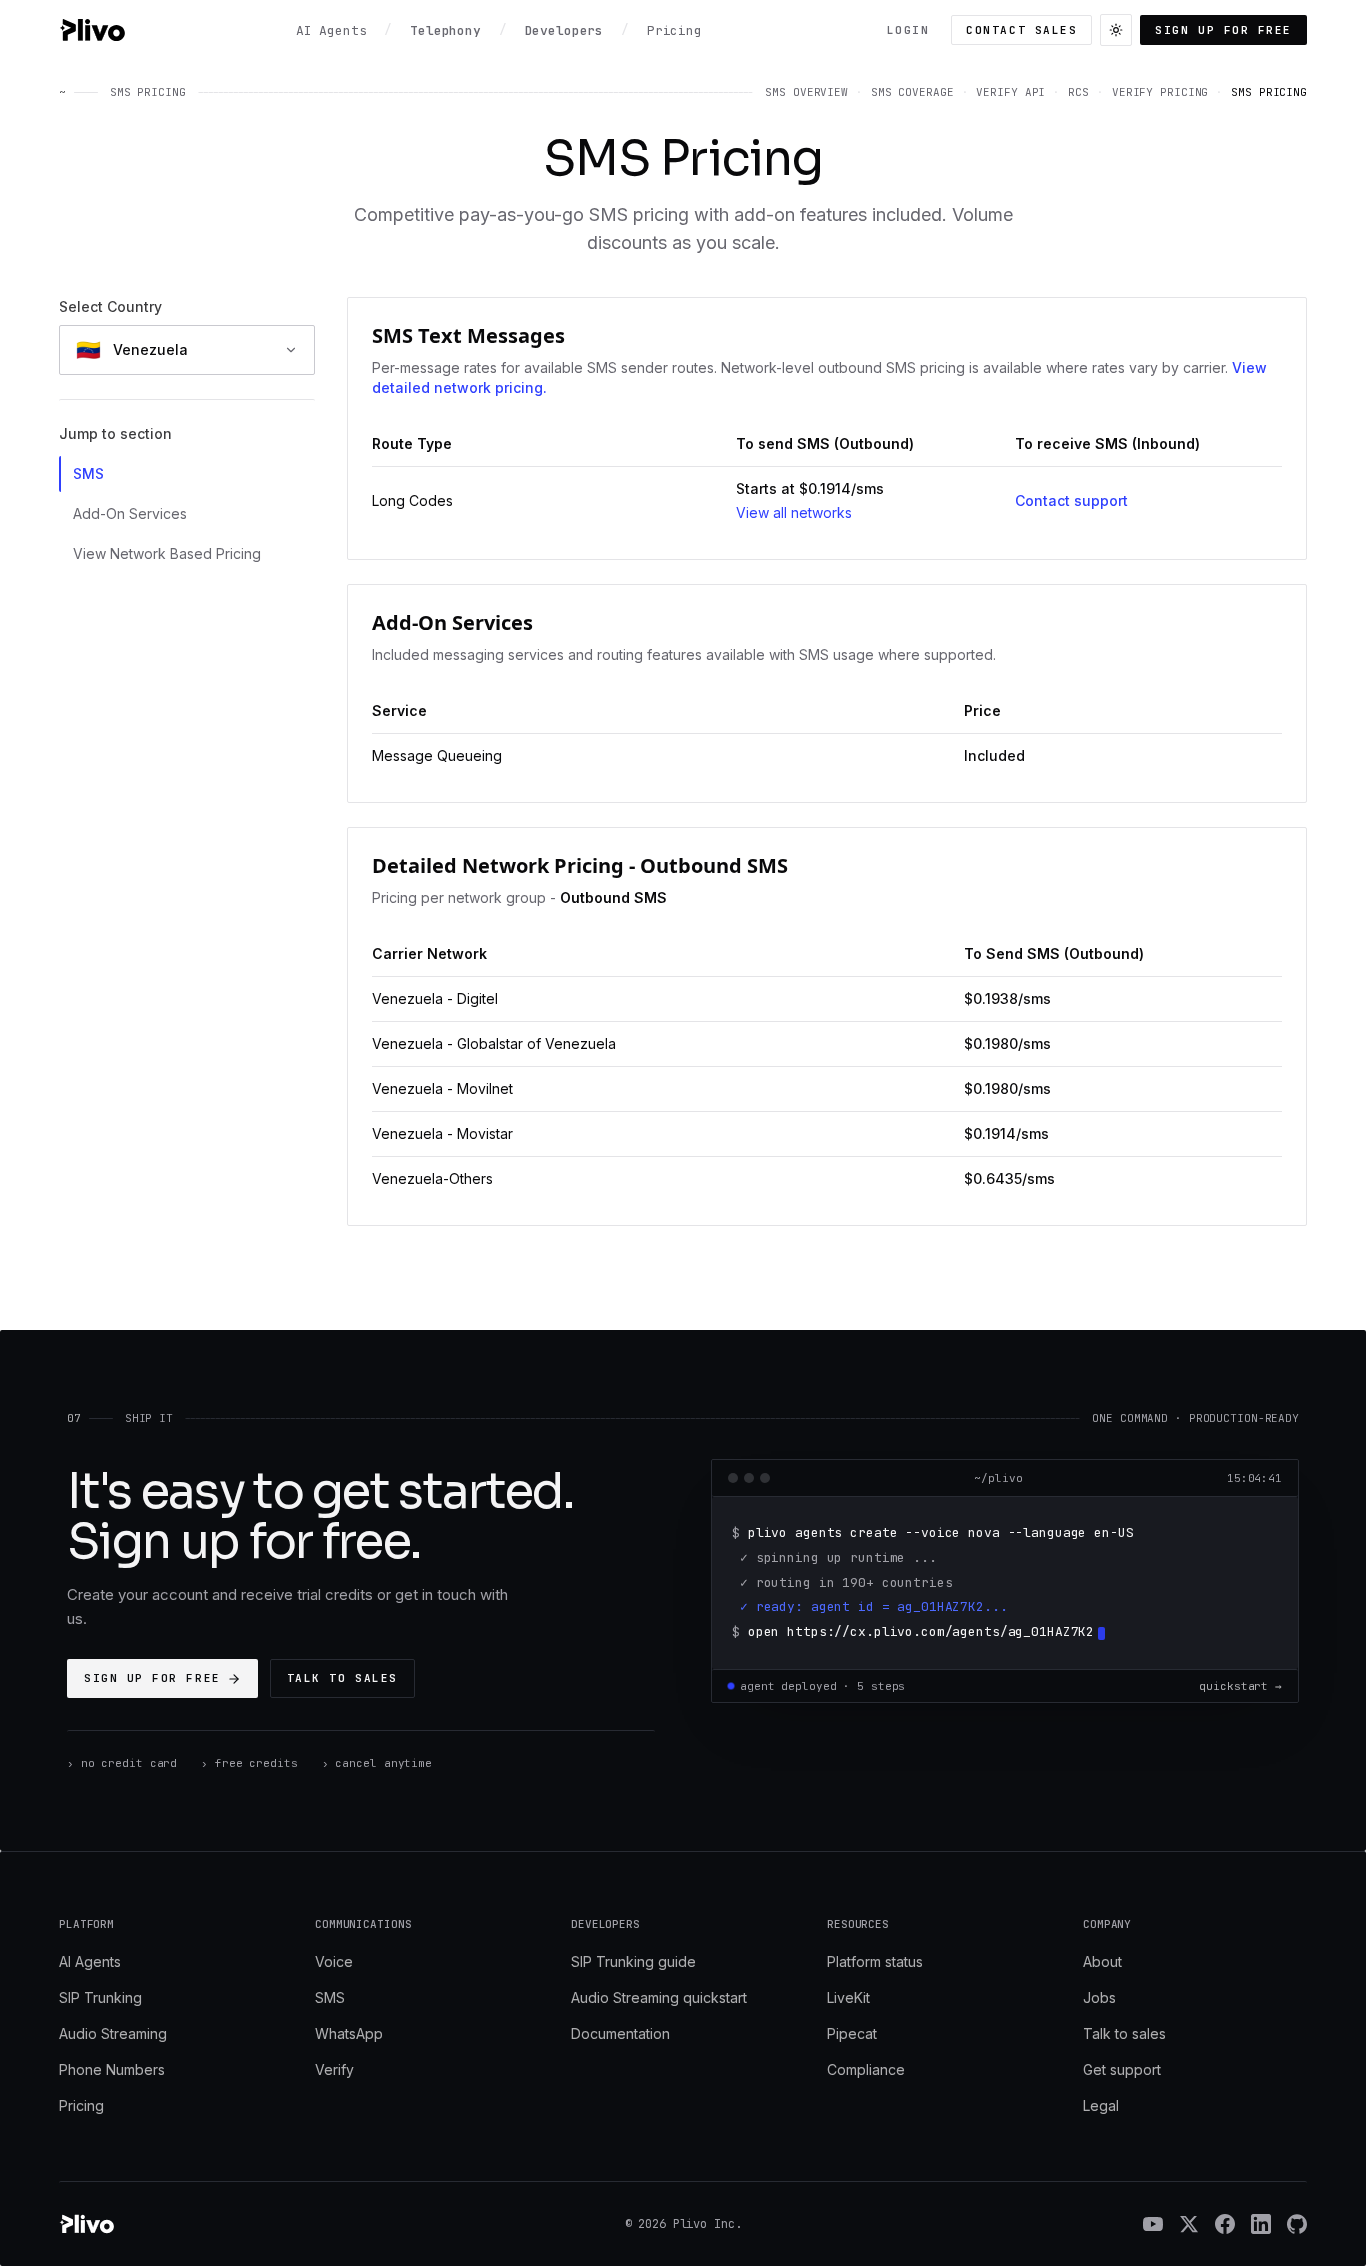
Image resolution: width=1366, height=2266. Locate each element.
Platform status (875, 1961)
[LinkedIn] (1261, 2224)
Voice (334, 1961)
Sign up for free (1223, 30)
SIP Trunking (100, 1997)
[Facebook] (1225, 2224)
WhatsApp (349, 2033)
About (1102, 1961)
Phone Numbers (112, 2069)
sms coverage (912, 92)
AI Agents (90, 1961)
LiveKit (848, 1997)
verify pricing (1160, 92)
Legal (1101, 2105)
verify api (1010, 92)
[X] (1189, 2224)
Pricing (81, 2105)
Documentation (620, 2033)
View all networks (794, 512)
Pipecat (852, 2033)
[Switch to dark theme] (1116, 30)
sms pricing (1269, 92)
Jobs (1099, 1997)
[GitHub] (1297, 2224)
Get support (1122, 2069)
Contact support (1071, 500)
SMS (88, 473)
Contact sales (1021, 30)
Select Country (110, 306)
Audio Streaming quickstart (659, 1997)
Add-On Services (130, 513)
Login (908, 30)
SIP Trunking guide (633, 1961)
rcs (1078, 92)
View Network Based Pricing (167, 553)
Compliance (866, 2069)
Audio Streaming (113, 2033)
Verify (334, 2069)
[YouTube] (1153, 2224)
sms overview (806, 92)
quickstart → (1240, 1686)
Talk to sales (342, 1678)
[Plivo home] (92, 30)
